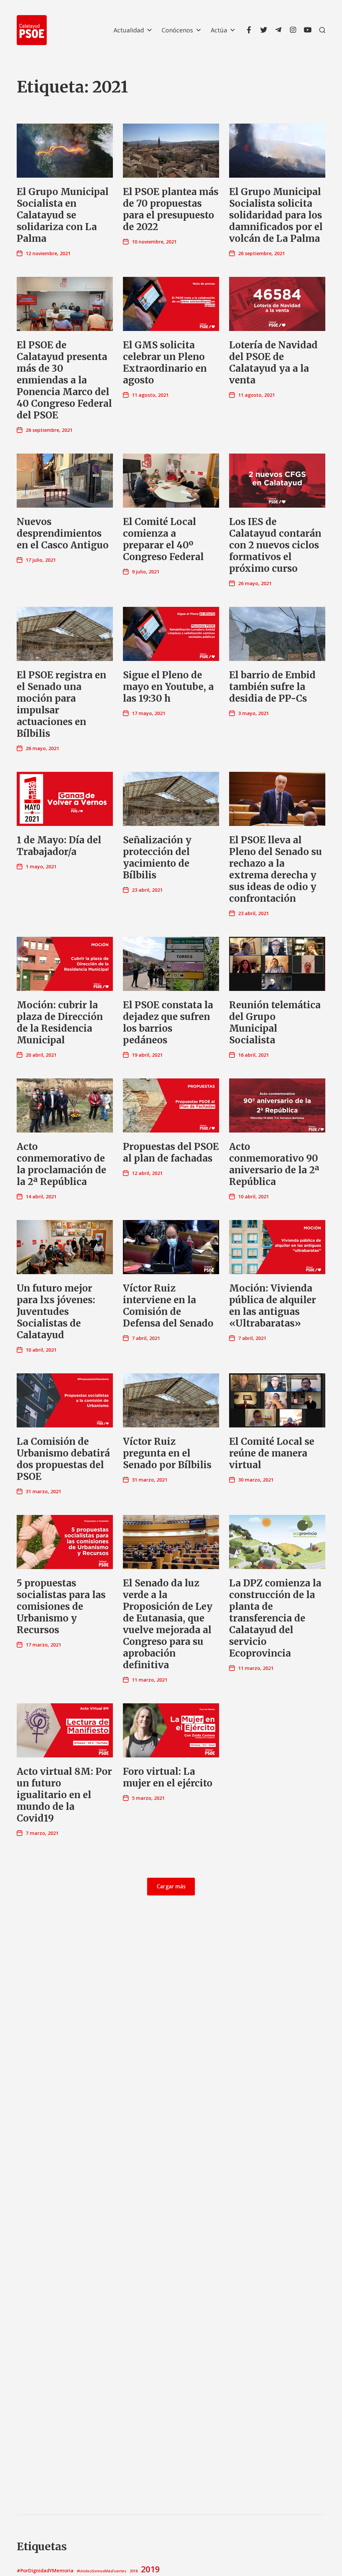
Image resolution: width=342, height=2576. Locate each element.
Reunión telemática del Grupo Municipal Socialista (275, 1022)
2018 (134, 2571)
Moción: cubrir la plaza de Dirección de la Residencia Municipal (60, 1022)
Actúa (219, 30)
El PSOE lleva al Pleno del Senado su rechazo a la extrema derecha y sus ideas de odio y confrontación (276, 869)
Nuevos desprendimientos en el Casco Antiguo (63, 533)
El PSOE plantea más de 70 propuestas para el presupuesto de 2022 (171, 209)
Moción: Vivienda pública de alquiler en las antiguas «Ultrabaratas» (273, 1306)
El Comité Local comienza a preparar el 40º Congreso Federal (163, 539)
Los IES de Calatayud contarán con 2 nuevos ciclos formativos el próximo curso (275, 545)
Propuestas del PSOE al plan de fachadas (171, 1152)
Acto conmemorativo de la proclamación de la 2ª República (61, 1164)
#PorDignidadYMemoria (45, 2570)
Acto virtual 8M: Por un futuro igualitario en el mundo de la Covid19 (64, 1795)
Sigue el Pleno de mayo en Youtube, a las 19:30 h (168, 687)
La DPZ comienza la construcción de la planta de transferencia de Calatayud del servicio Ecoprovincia (275, 1618)
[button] (322, 30)
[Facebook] (249, 30)
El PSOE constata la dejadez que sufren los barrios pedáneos (168, 1022)
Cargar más (171, 1887)
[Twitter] (264, 30)
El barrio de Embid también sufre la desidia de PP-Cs (272, 687)
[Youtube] (308, 30)
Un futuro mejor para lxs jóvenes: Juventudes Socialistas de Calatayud (56, 1312)
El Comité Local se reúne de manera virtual (272, 1453)
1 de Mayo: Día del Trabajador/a (59, 846)
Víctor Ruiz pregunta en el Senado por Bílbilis (167, 1453)
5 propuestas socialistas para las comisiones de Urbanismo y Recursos (61, 1606)
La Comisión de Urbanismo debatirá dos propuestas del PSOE (63, 1459)
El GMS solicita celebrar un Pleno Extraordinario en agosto (165, 363)
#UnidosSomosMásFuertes (102, 2571)
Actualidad (129, 30)
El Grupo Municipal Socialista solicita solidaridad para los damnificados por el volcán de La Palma (276, 215)
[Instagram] (293, 30)
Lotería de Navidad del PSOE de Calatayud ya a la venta (273, 363)
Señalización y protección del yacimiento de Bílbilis (157, 857)
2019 (150, 2569)
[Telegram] (278, 30)
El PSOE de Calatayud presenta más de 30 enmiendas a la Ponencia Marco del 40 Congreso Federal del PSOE (64, 380)
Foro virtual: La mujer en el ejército (168, 1777)
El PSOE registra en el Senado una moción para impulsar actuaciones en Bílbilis (61, 704)
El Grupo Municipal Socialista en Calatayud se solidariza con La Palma (63, 215)
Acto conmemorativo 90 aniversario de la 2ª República (274, 1164)
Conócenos (177, 30)
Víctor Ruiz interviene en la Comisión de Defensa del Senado (168, 1306)
